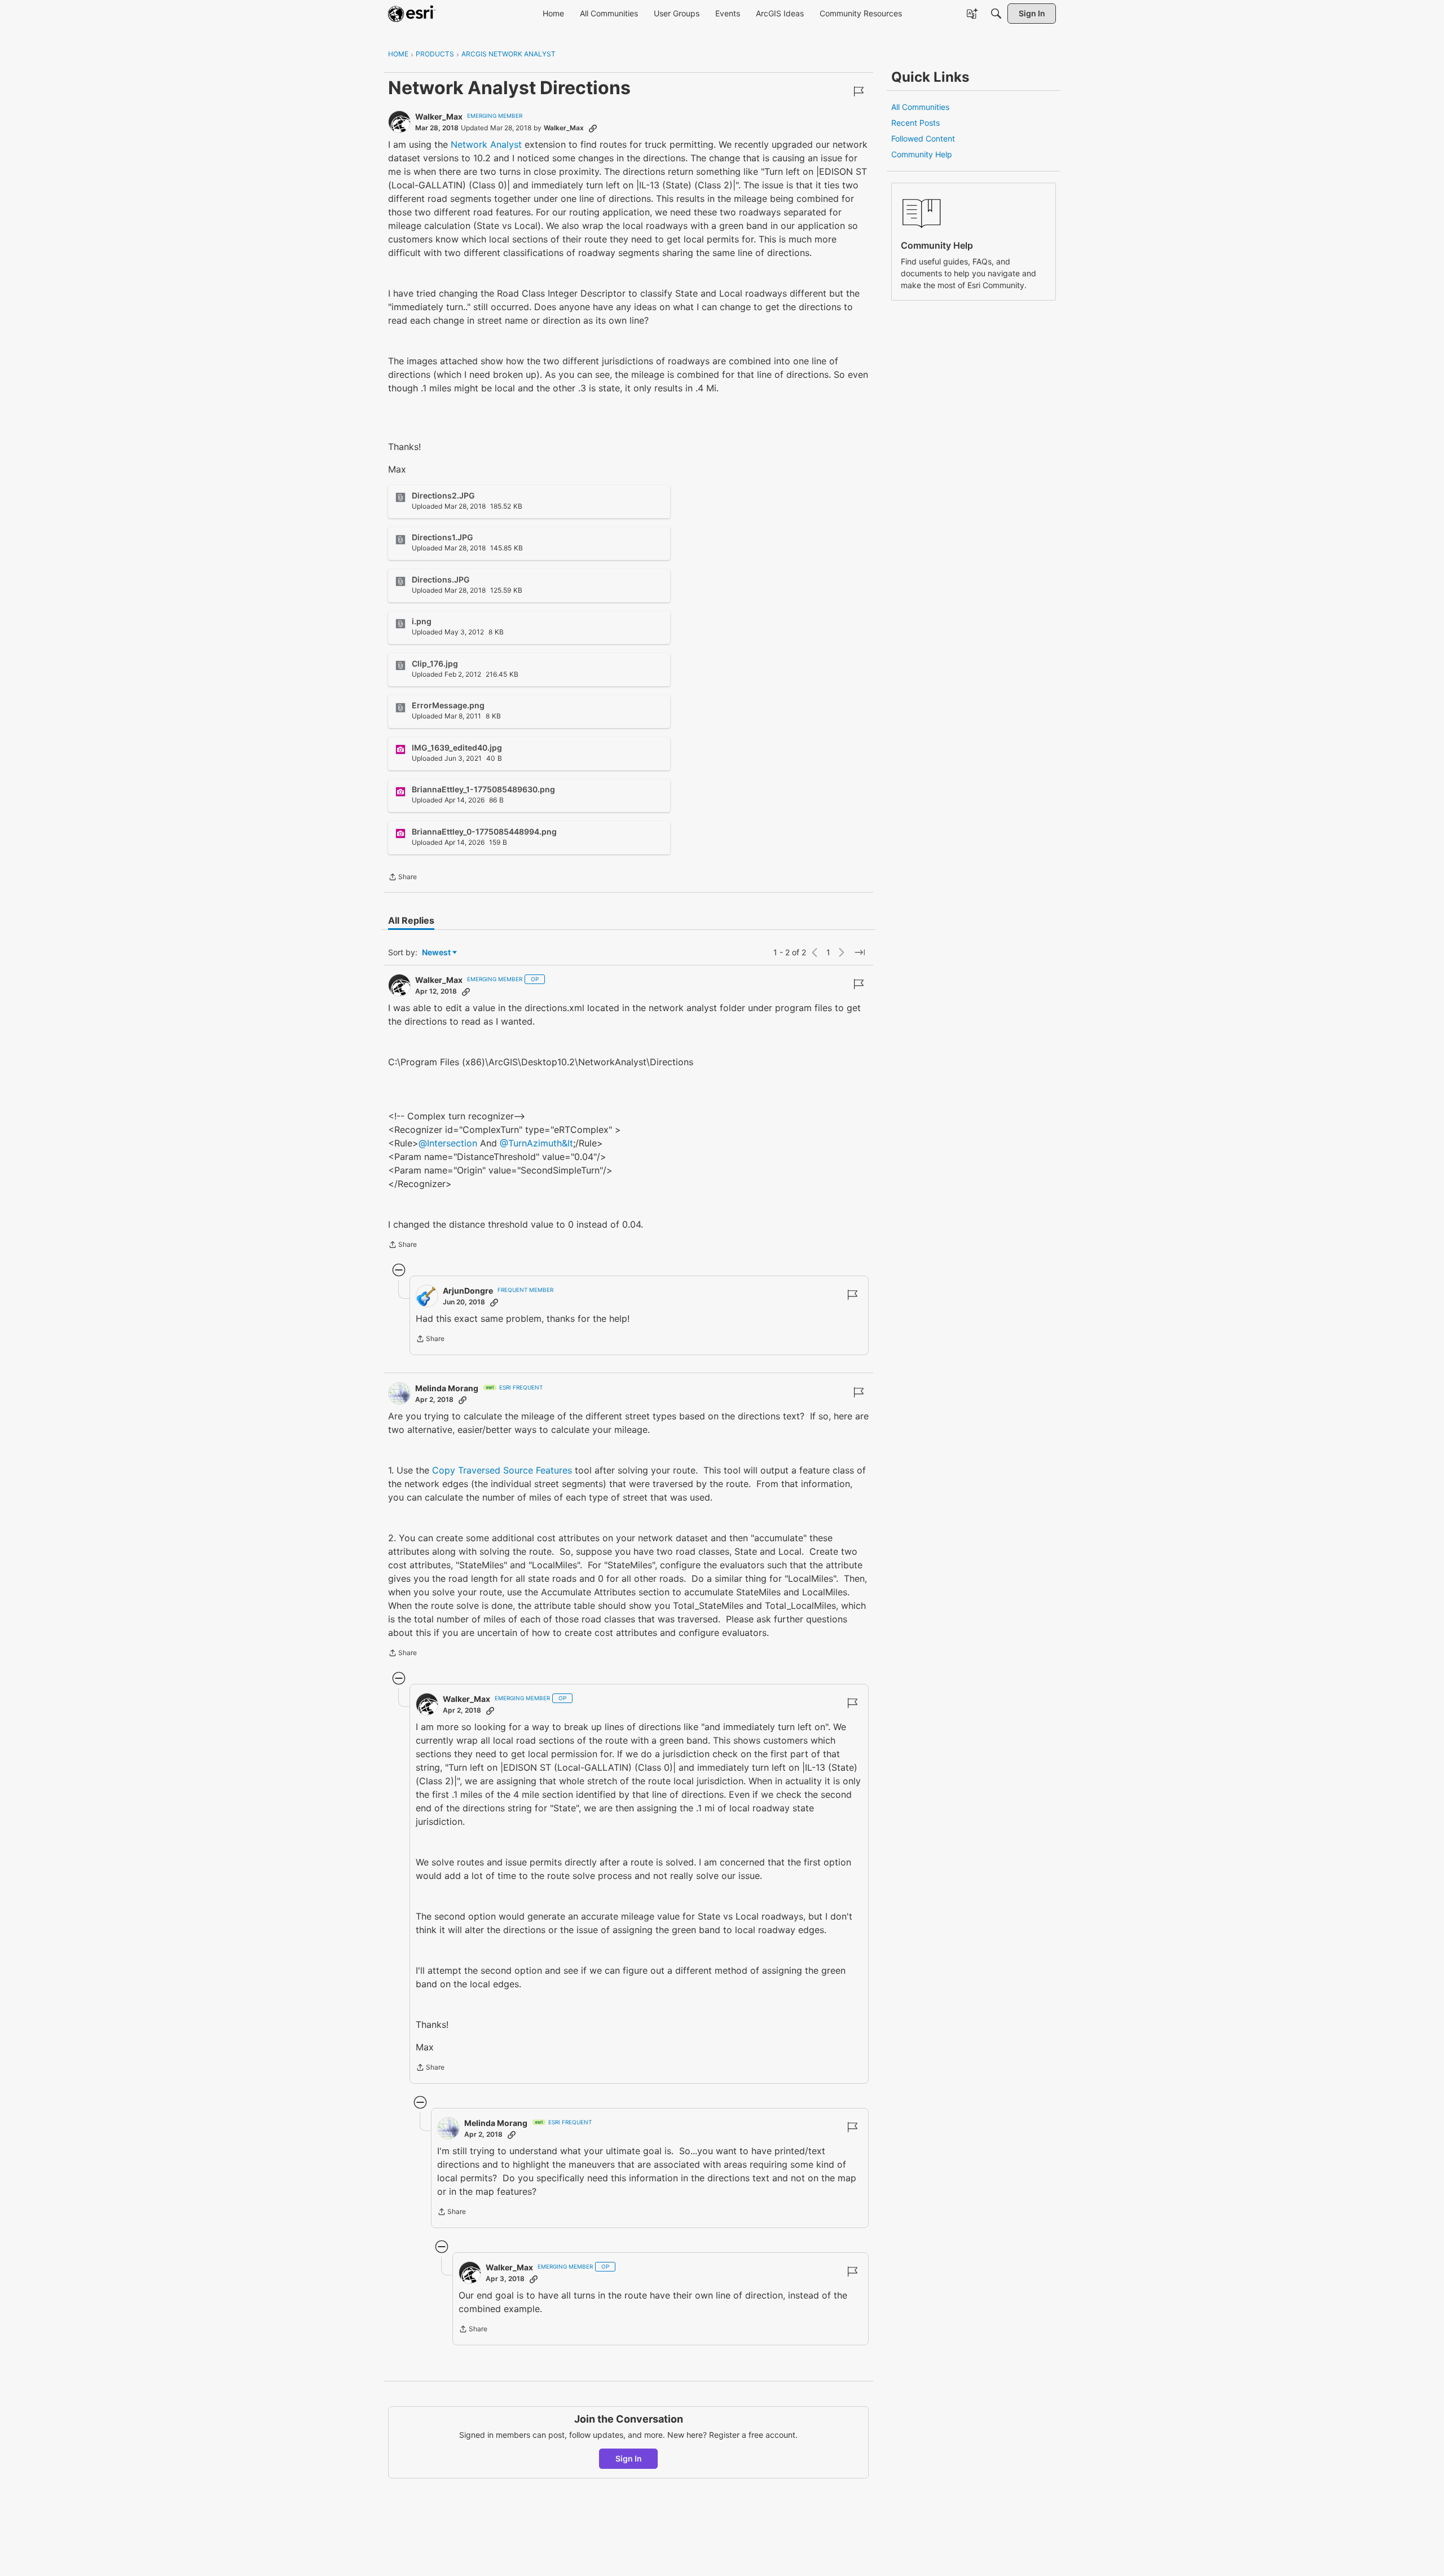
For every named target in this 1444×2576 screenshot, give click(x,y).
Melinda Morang (447, 1388)
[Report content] (859, 91)
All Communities (920, 107)
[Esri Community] (412, 14)
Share (402, 878)
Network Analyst (486, 144)
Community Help (922, 154)
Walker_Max (439, 116)
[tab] (411, 920)
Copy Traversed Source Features (502, 1470)
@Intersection (448, 1143)
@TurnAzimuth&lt (536, 1143)
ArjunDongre (468, 1291)
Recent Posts (915, 123)
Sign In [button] (629, 2458)
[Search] (996, 14)
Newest (436, 953)
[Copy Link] (593, 128)
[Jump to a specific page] (860, 952)
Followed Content (923, 138)
